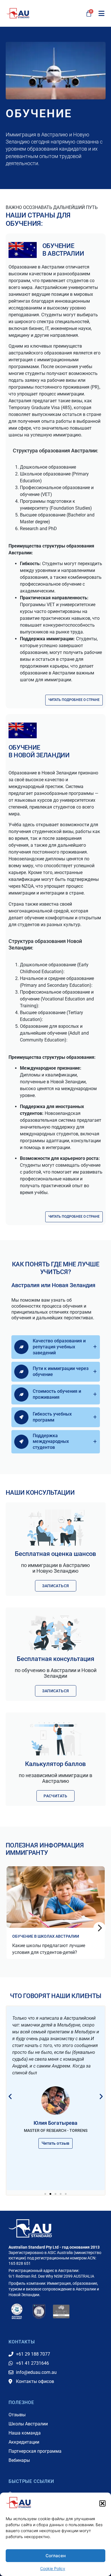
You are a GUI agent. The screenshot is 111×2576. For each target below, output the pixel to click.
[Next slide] (99, 1928)
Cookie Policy (53, 2568)
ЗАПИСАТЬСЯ (56, 1586)
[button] (102, 2503)
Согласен (56, 2556)
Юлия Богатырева (55, 2123)
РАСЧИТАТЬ (55, 1796)
